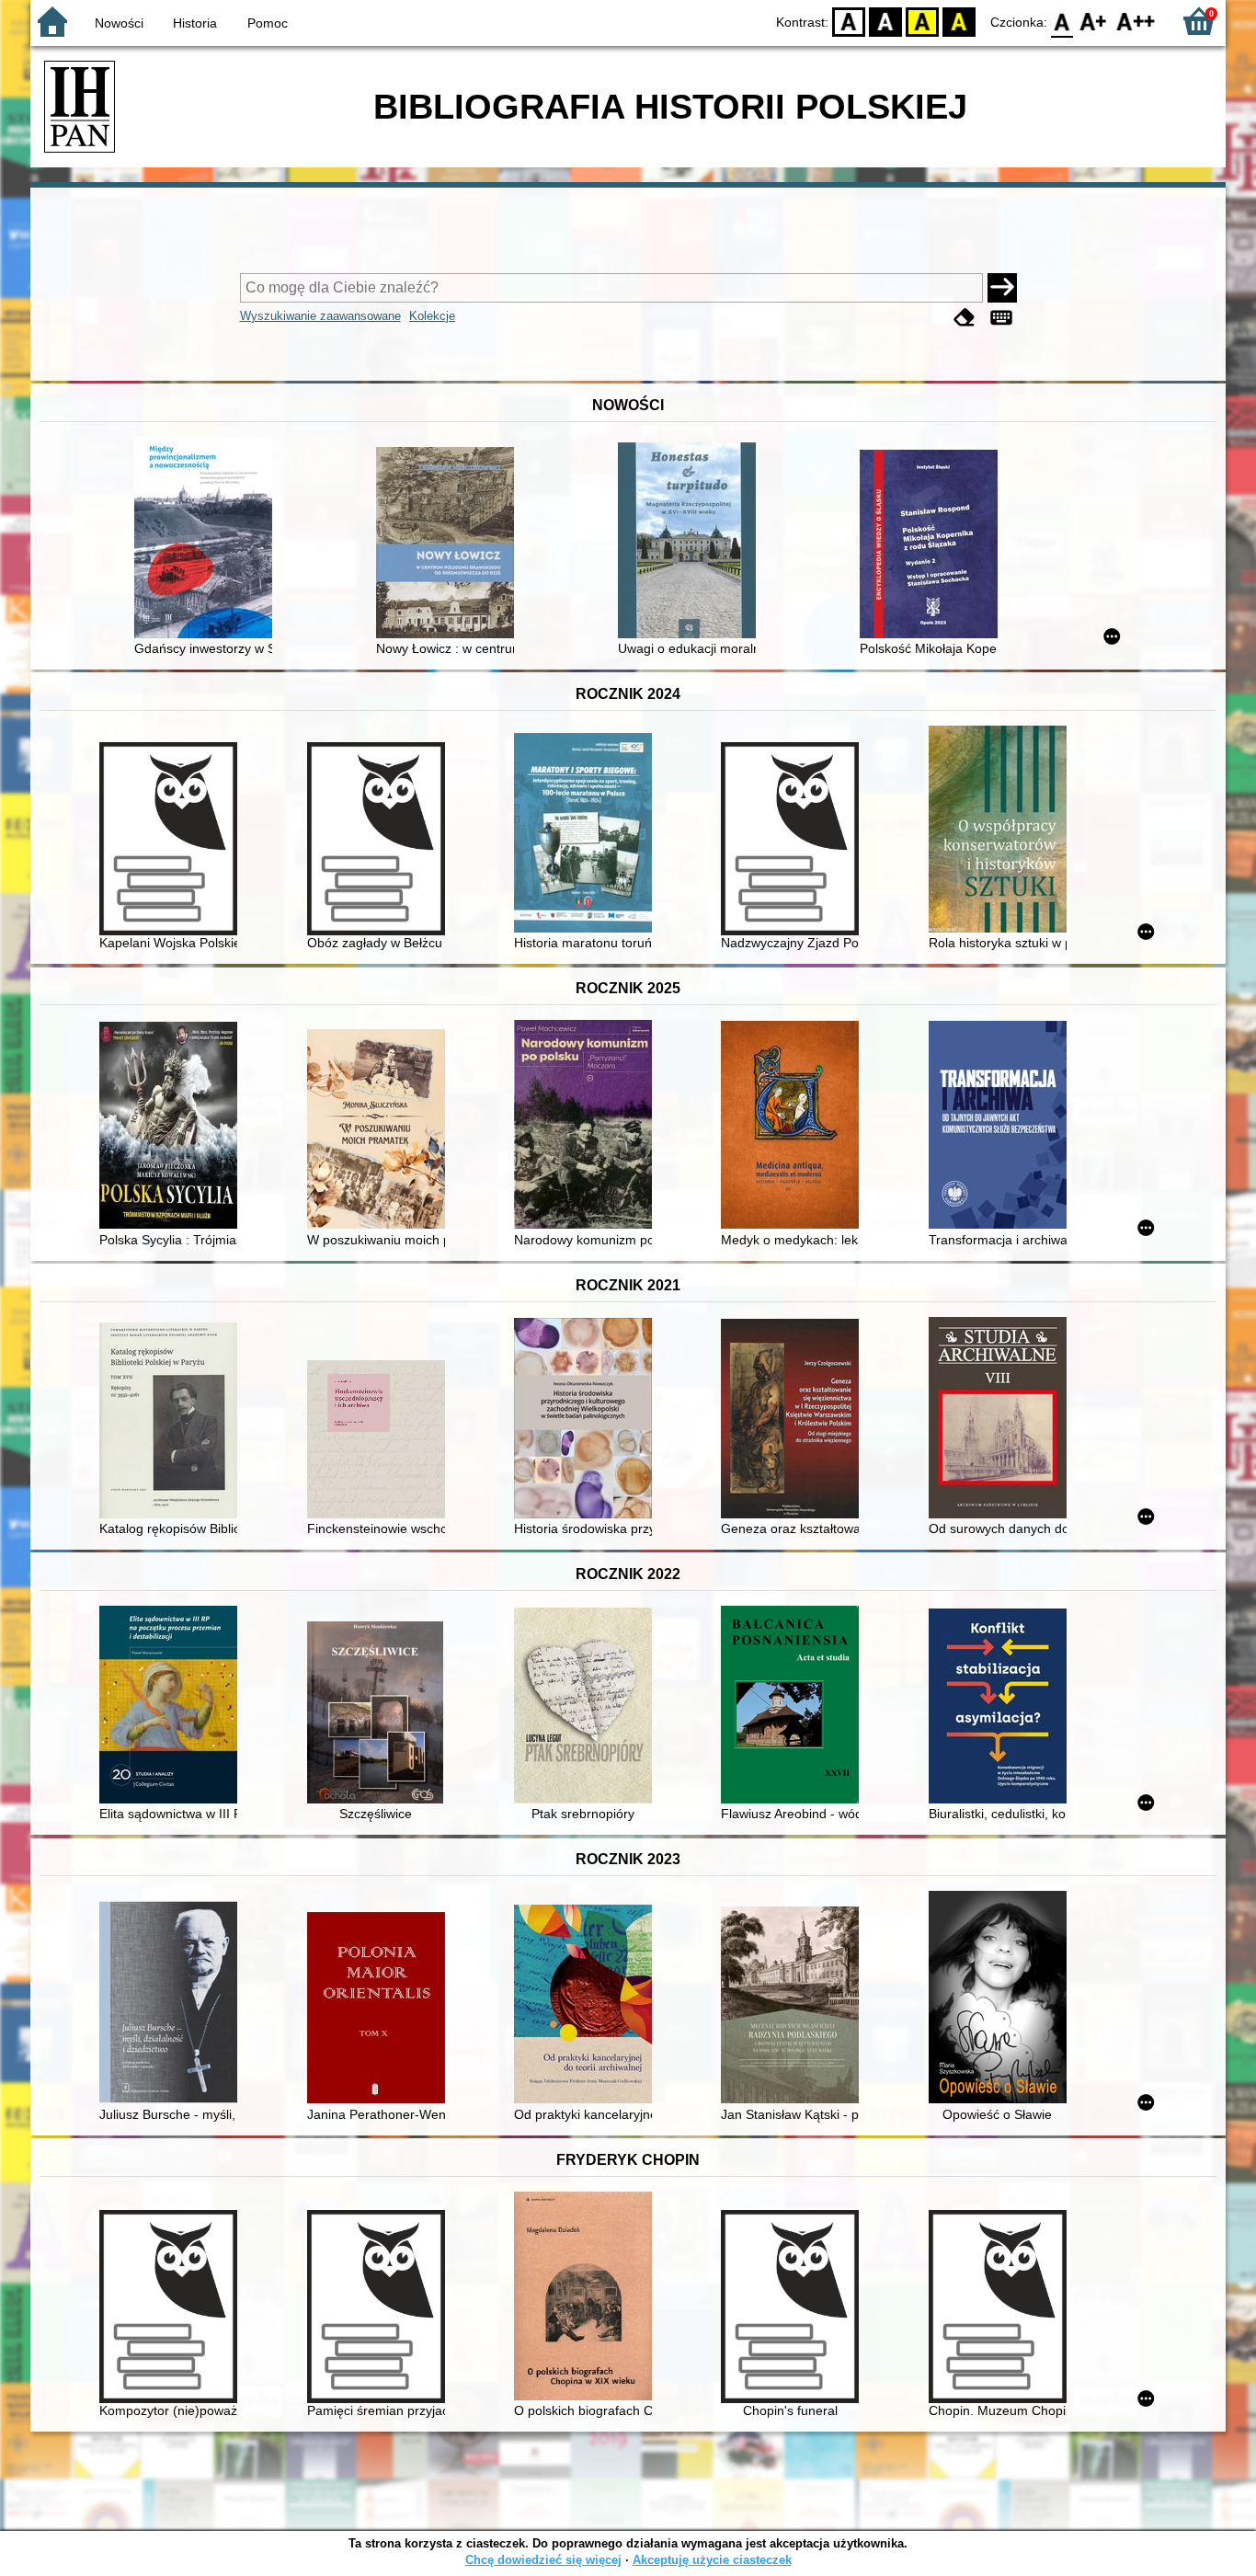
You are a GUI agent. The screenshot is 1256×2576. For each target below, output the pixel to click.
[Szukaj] (1002, 288)
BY (959, 21)
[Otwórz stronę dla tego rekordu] (208, 539)
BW (885, 21)
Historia (195, 23)
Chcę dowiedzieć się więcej (543, 2560)
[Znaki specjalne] (1001, 318)
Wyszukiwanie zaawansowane (320, 316)
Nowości (119, 23)
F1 (1094, 21)
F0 (1062, 21)
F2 (1136, 21)
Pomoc (268, 23)
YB (922, 21)
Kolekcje (432, 316)
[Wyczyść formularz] (965, 318)
